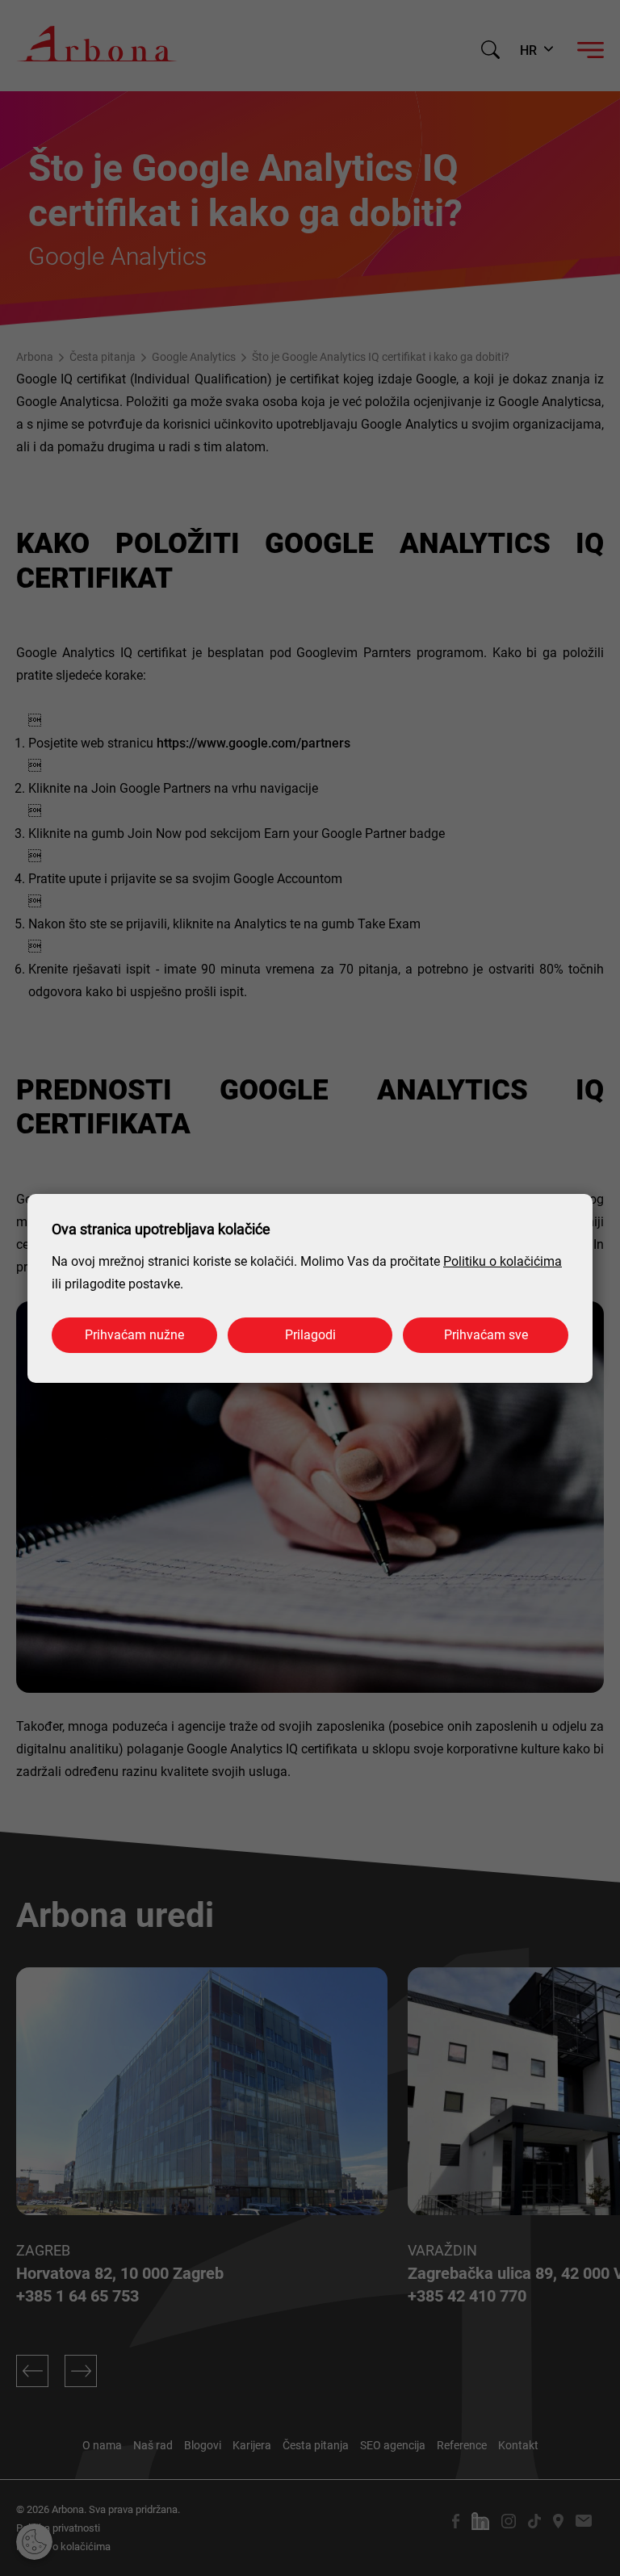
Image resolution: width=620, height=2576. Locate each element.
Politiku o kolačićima (503, 1261)
